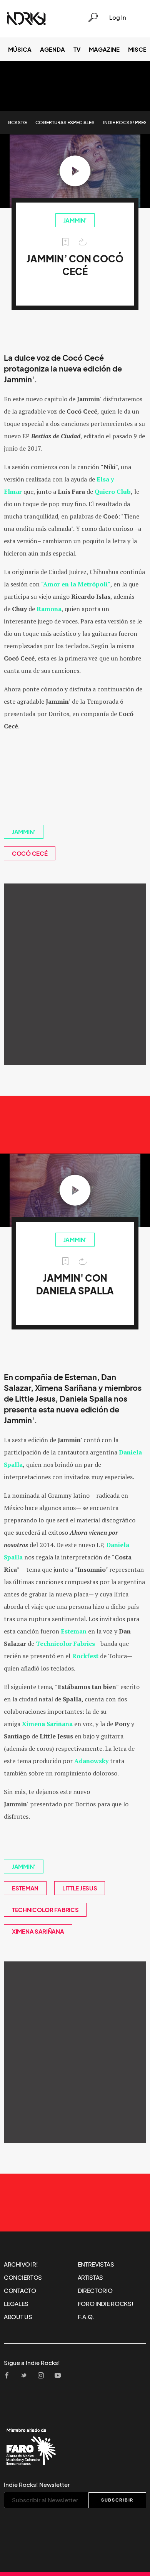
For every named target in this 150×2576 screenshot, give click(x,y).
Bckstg (17, 122)
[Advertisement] (75, 974)
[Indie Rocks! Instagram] (43, 2376)
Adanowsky (91, 1761)
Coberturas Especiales (65, 122)
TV (77, 49)
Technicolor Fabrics (65, 1644)
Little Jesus (80, 1888)
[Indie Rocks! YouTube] (60, 2376)
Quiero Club (113, 492)
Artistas (91, 2277)
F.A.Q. (86, 2317)
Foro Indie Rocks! (106, 2304)
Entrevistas (96, 2264)
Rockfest (85, 1656)
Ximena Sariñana (38, 1931)
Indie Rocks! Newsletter (37, 2485)
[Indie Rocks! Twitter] (26, 2376)
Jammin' (75, 220)
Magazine (104, 49)
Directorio (95, 2291)
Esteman (74, 1631)
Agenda (52, 49)
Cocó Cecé (30, 853)
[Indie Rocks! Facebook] (9, 2376)
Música (20, 49)
